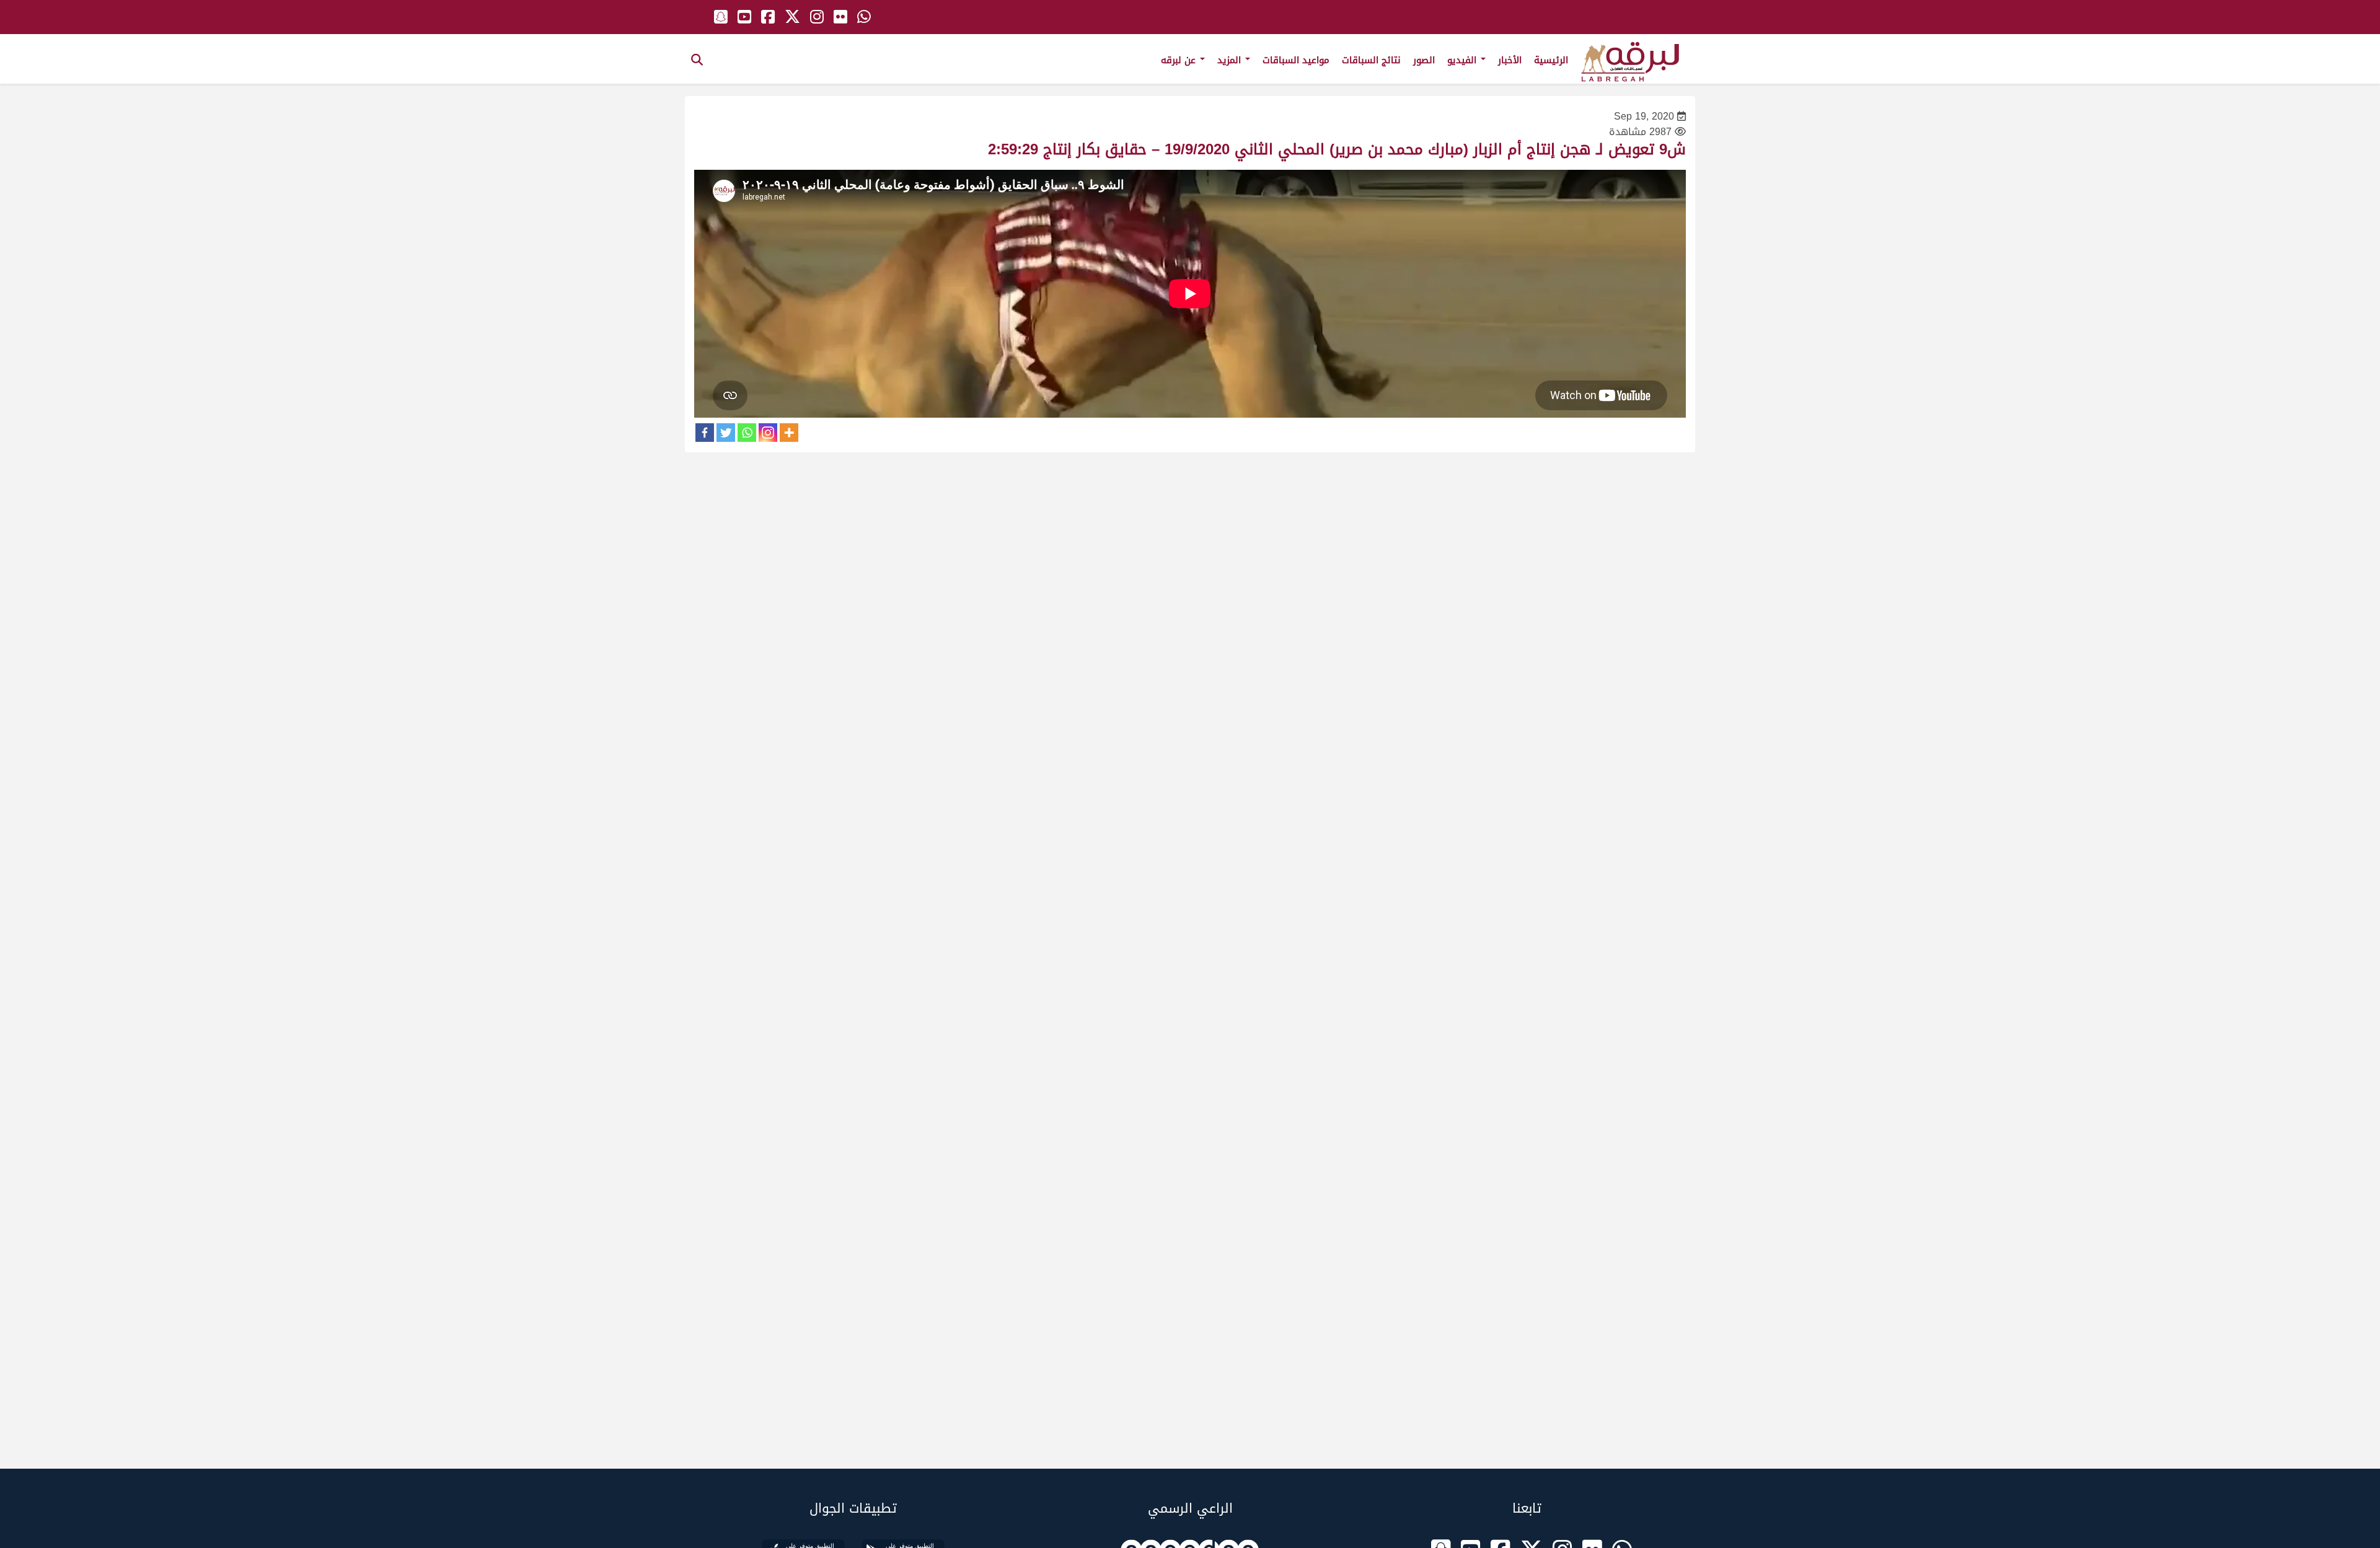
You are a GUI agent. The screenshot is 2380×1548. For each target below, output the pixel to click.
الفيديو (1463, 60)
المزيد (1231, 60)
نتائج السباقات (1371, 60)
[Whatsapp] (747, 433)
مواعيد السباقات (1296, 60)
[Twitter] (726, 433)
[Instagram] (768, 433)
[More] (789, 433)
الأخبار (1510, 60)
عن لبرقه (1180, 60)
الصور (1424, 60)
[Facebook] (705, 433)
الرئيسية (1551, 60)
